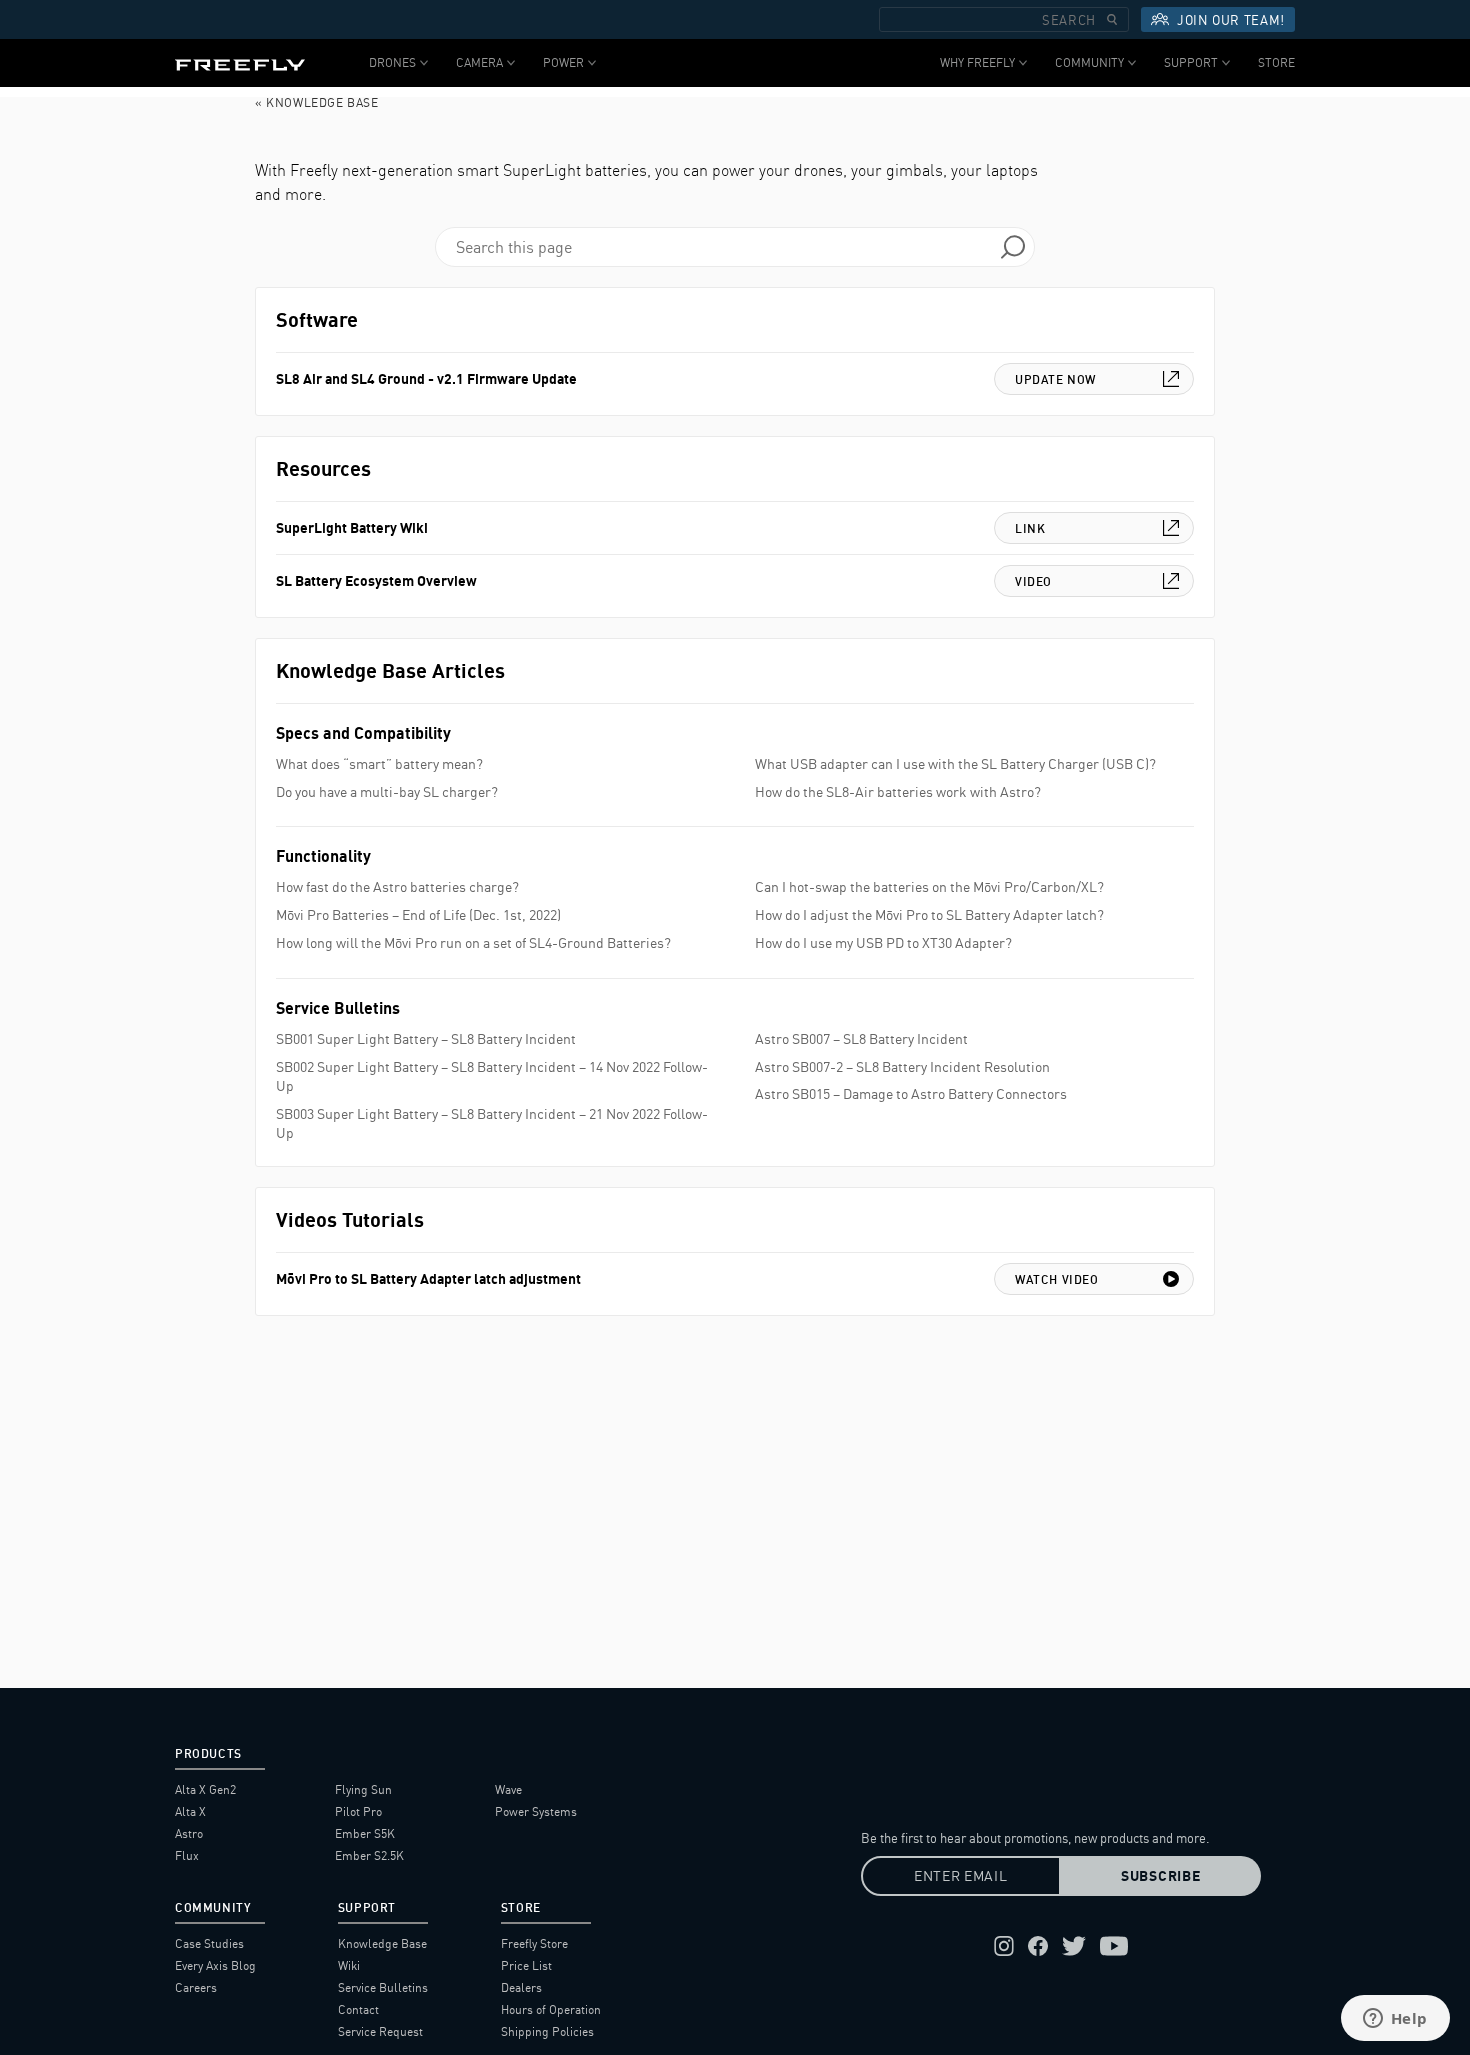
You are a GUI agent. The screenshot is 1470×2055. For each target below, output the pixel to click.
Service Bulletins (383, 1987)
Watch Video (1057, 1279)
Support (1191, 62)
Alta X (190, 1811)
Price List (526, 1965)
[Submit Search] (1112, 19)
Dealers (521, 1987)
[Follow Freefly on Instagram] (1004, 1946)
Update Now (1055, 379)
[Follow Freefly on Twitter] (1074, 1946)
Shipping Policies (547, 2031)
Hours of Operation (551, 2009)
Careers (196, 1987)
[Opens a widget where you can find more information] (1395, 2020)
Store (1276, 62)
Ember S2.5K (369, 1855)
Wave (508, 1789)
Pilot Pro (358, 1811)
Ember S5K (365, 1833)
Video (1033, 581)
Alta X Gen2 (205, 1789)
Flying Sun (363, 1789)
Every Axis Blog (215, 1965)
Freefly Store (534, 1943)
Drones (392, 62)
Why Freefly (977, 62)
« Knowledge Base (317, 102)
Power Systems (536, 1811)
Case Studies (209, 1943)
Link (1030, 528)
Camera (479, 62)
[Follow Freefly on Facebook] (1038, 1946)
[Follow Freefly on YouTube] (1114, 1946)
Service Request (380, 2031)
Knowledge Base (382, 1943)
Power (563, 62)
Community (1089, 62)
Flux (187, 1855)
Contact (358, 2009)
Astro (189, 1833)
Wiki (349, 1965)
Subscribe (1160, 1876)
